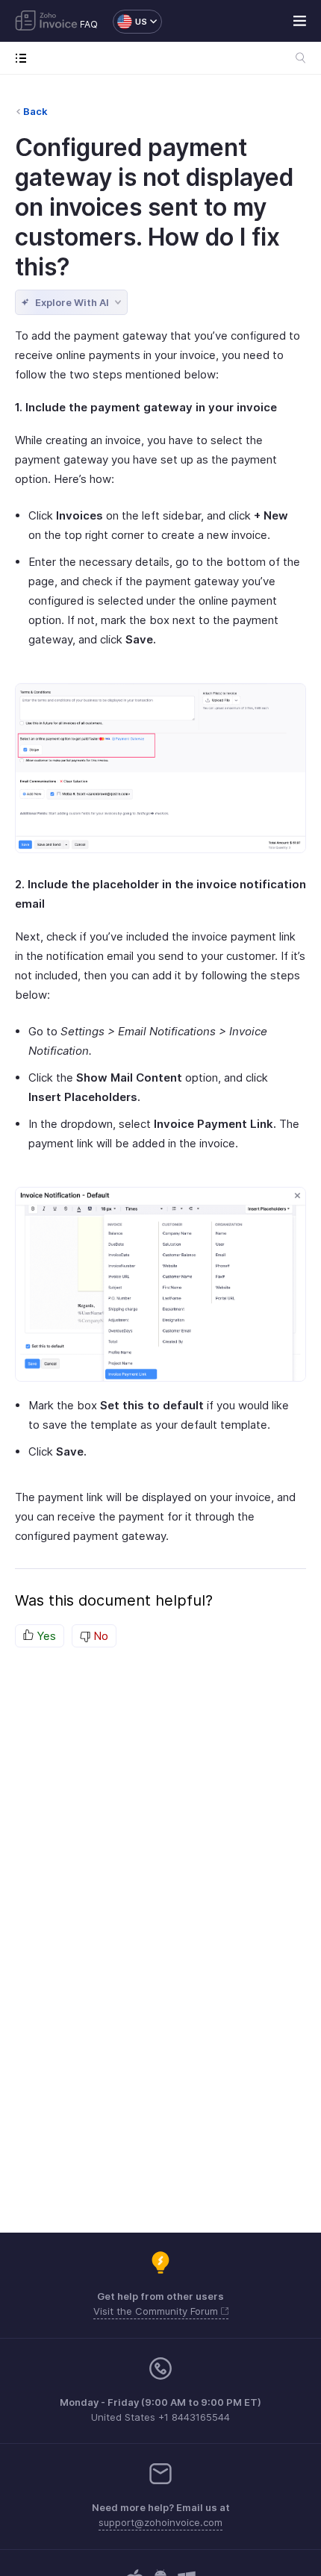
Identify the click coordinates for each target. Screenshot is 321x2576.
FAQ (89, 24)
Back (35, 111)
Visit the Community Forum (157, 2311)
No (99, 1636)
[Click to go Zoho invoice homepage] (46, 22)
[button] (130, 22)
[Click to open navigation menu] (24, 58)
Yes (45, 1636)
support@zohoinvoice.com (160, 2522)
